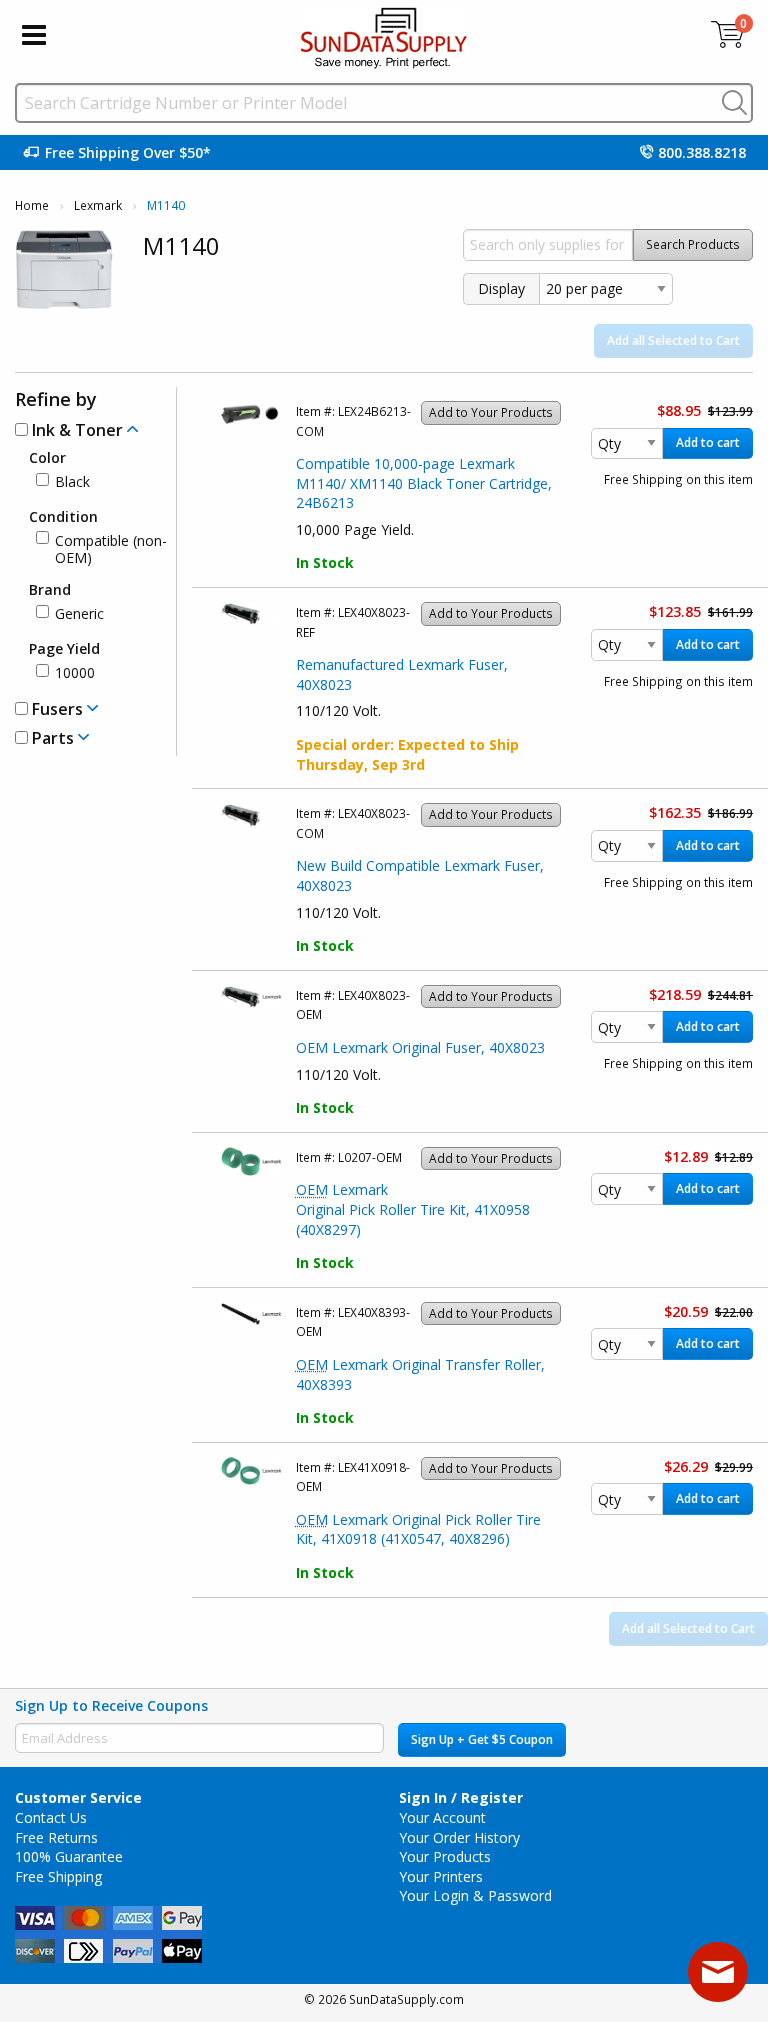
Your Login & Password (475, 1895)
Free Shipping (58, 1876)
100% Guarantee (69, 1856)
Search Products (693, 244)
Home (32, 205)
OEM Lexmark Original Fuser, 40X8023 (420, 1047)
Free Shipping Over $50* (128, 152)
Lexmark (98, 205)
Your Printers (441, 1876)
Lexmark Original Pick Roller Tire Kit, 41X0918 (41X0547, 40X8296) (418, 1529)
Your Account (442, 1817)
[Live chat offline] (718, 1972)
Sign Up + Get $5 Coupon (482, 1739)
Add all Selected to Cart (673, 340)
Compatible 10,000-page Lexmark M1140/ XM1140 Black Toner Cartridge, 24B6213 (424, 483)
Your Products (445, 1856)
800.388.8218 (702, 152)
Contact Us (51, 1817)
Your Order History (459, 1837)
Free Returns (56, 1837)
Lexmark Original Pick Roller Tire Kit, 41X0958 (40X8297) (413, 1209)
